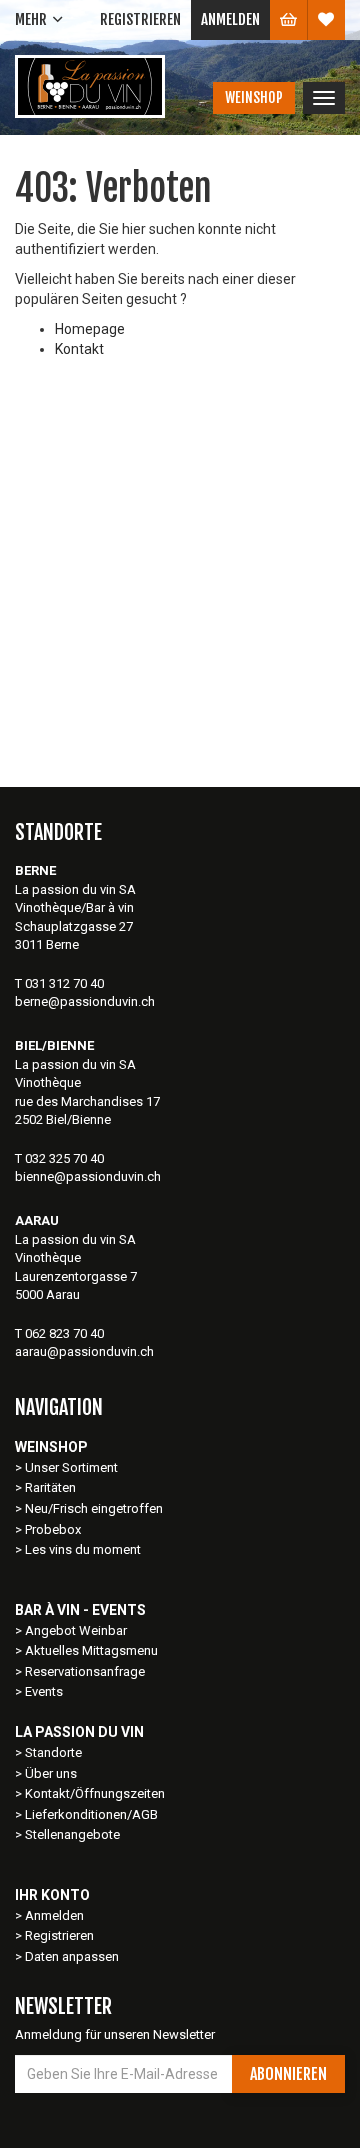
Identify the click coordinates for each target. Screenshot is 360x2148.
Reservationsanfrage (85, 1671)
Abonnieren (288, 2074)
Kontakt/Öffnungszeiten (95, 1793)
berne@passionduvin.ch (85, 1001)
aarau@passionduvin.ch (84, 1351)
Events (44, 1691)
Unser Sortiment (73, 1467)
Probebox (53, 1529)
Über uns (51, 1773)
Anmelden (230, 19)
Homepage (90, 329)
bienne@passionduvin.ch (88, 1176)
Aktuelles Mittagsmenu (91, 1650)
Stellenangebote (72, 1834)
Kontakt (79, 349)
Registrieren (140, 19)
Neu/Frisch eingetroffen (94, 1508)
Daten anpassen (72, 1956)
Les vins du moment (83, 1549)
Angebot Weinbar (76, 1630)
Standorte (53, 1752)
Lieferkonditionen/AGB (91, 1814)
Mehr (31, 19)
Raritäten (50, 1487)
